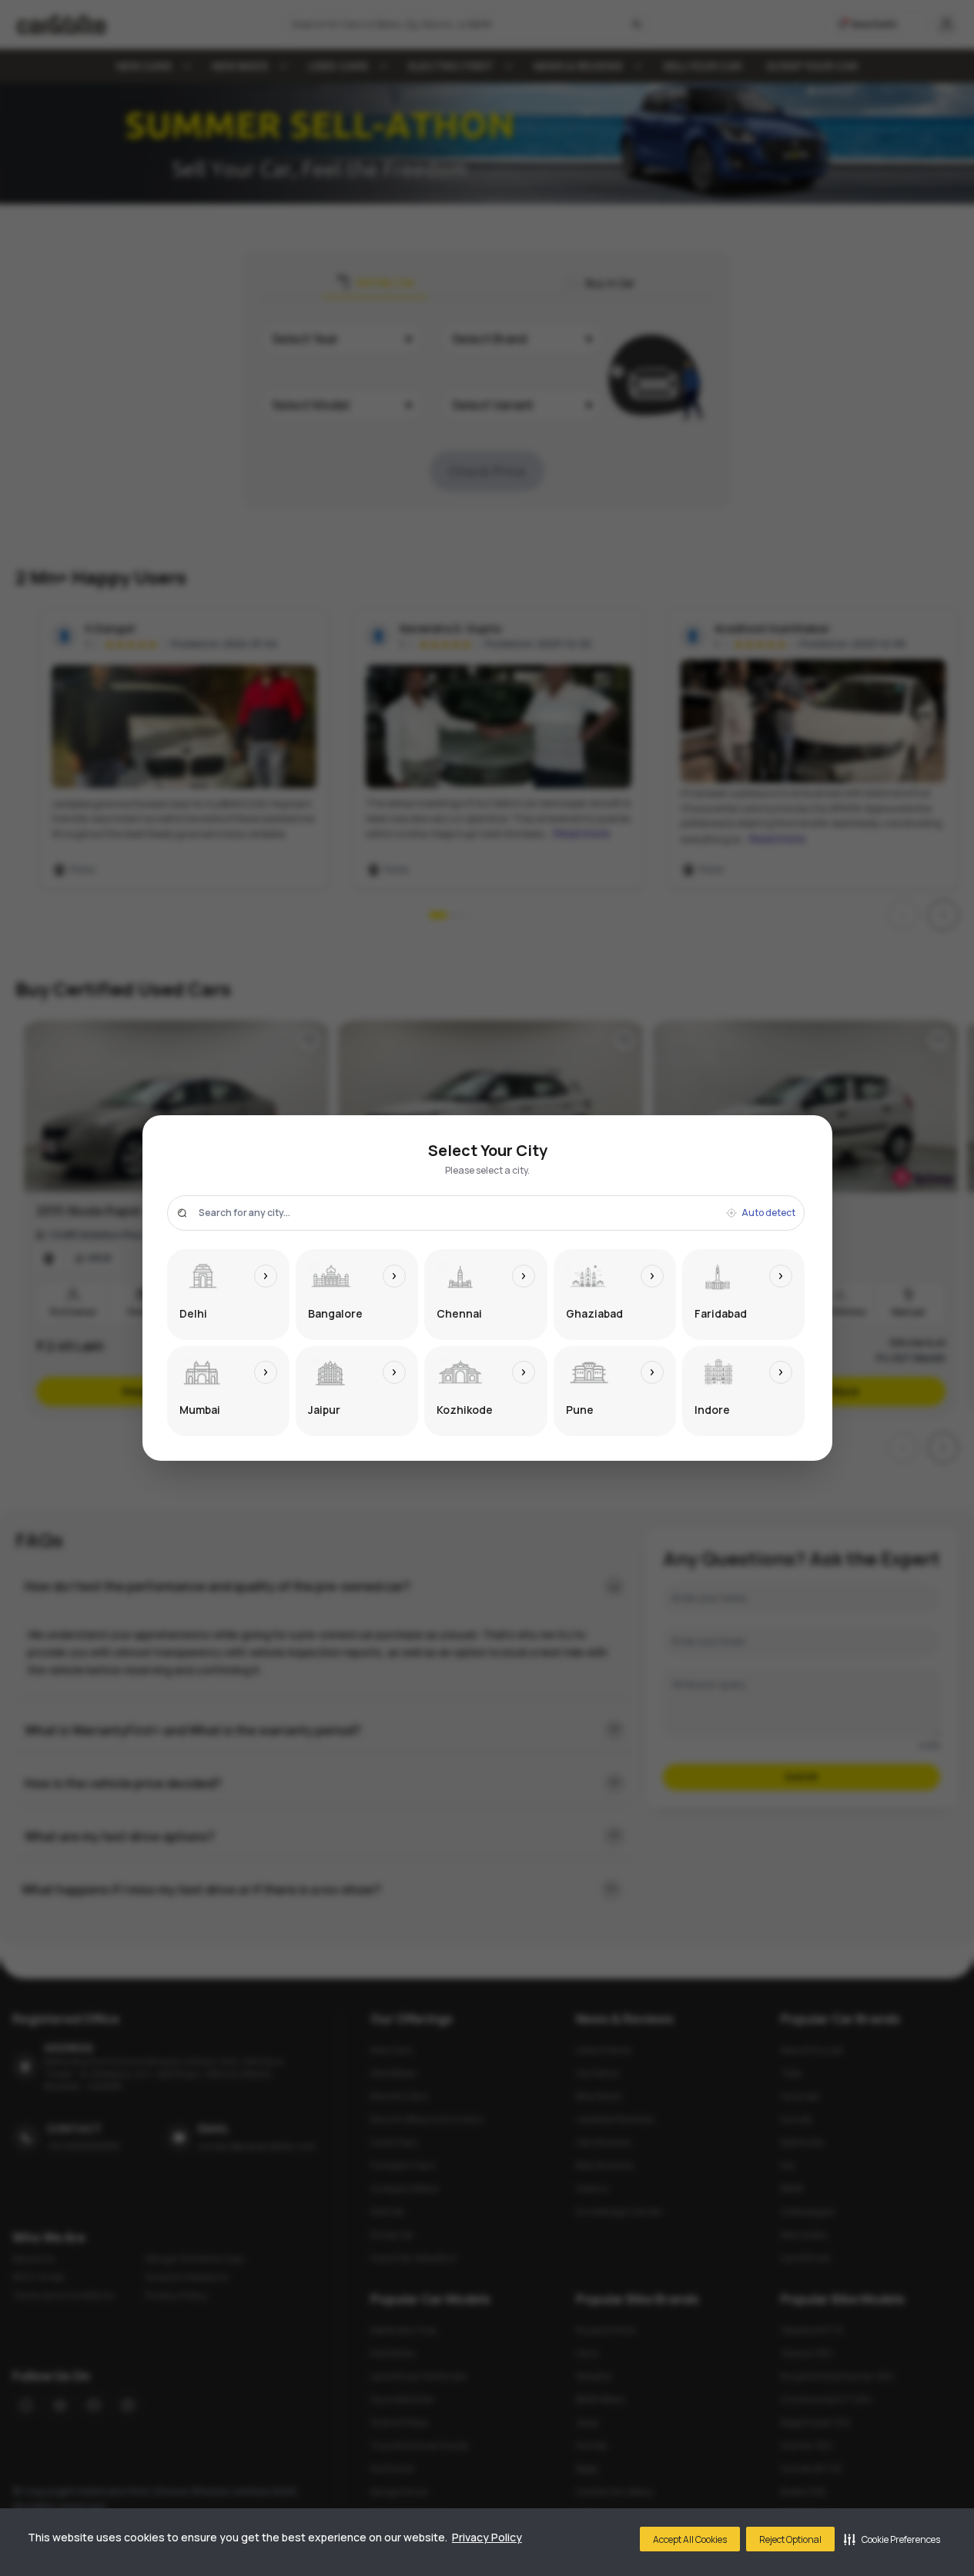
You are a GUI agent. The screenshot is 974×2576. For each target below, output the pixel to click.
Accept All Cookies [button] (690, 2539)
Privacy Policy (487, 2537)
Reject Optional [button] (790, 2539)
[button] (892, 2539)
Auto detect (768, 1213)
